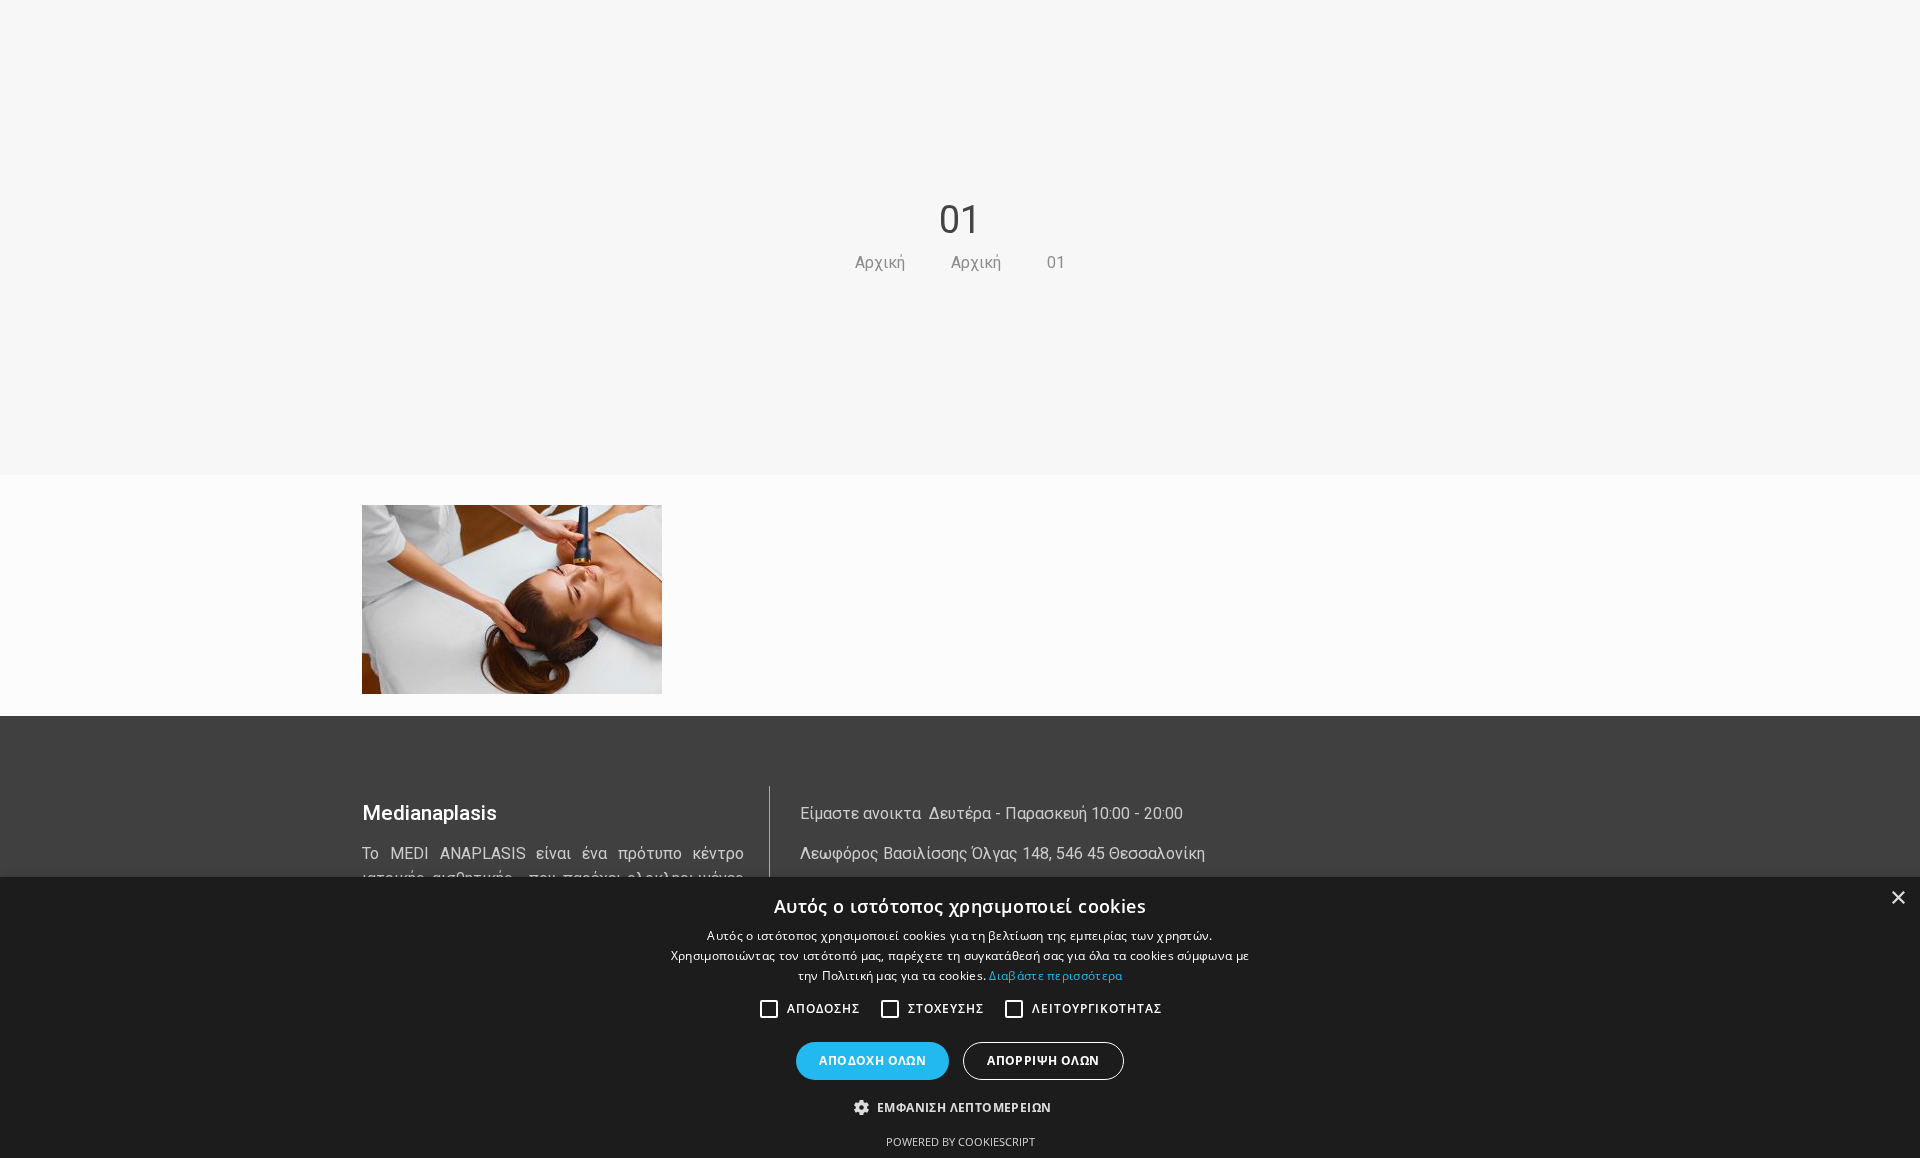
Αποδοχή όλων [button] (872, 1060)
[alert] (960, 1017)
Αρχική (880, 262)
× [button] (1897, 898)
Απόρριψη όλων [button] (1043, 1060)
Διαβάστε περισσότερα (1055, 975)
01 (1056, 262)
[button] (960, 1107)
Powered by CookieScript (960, 1141)
